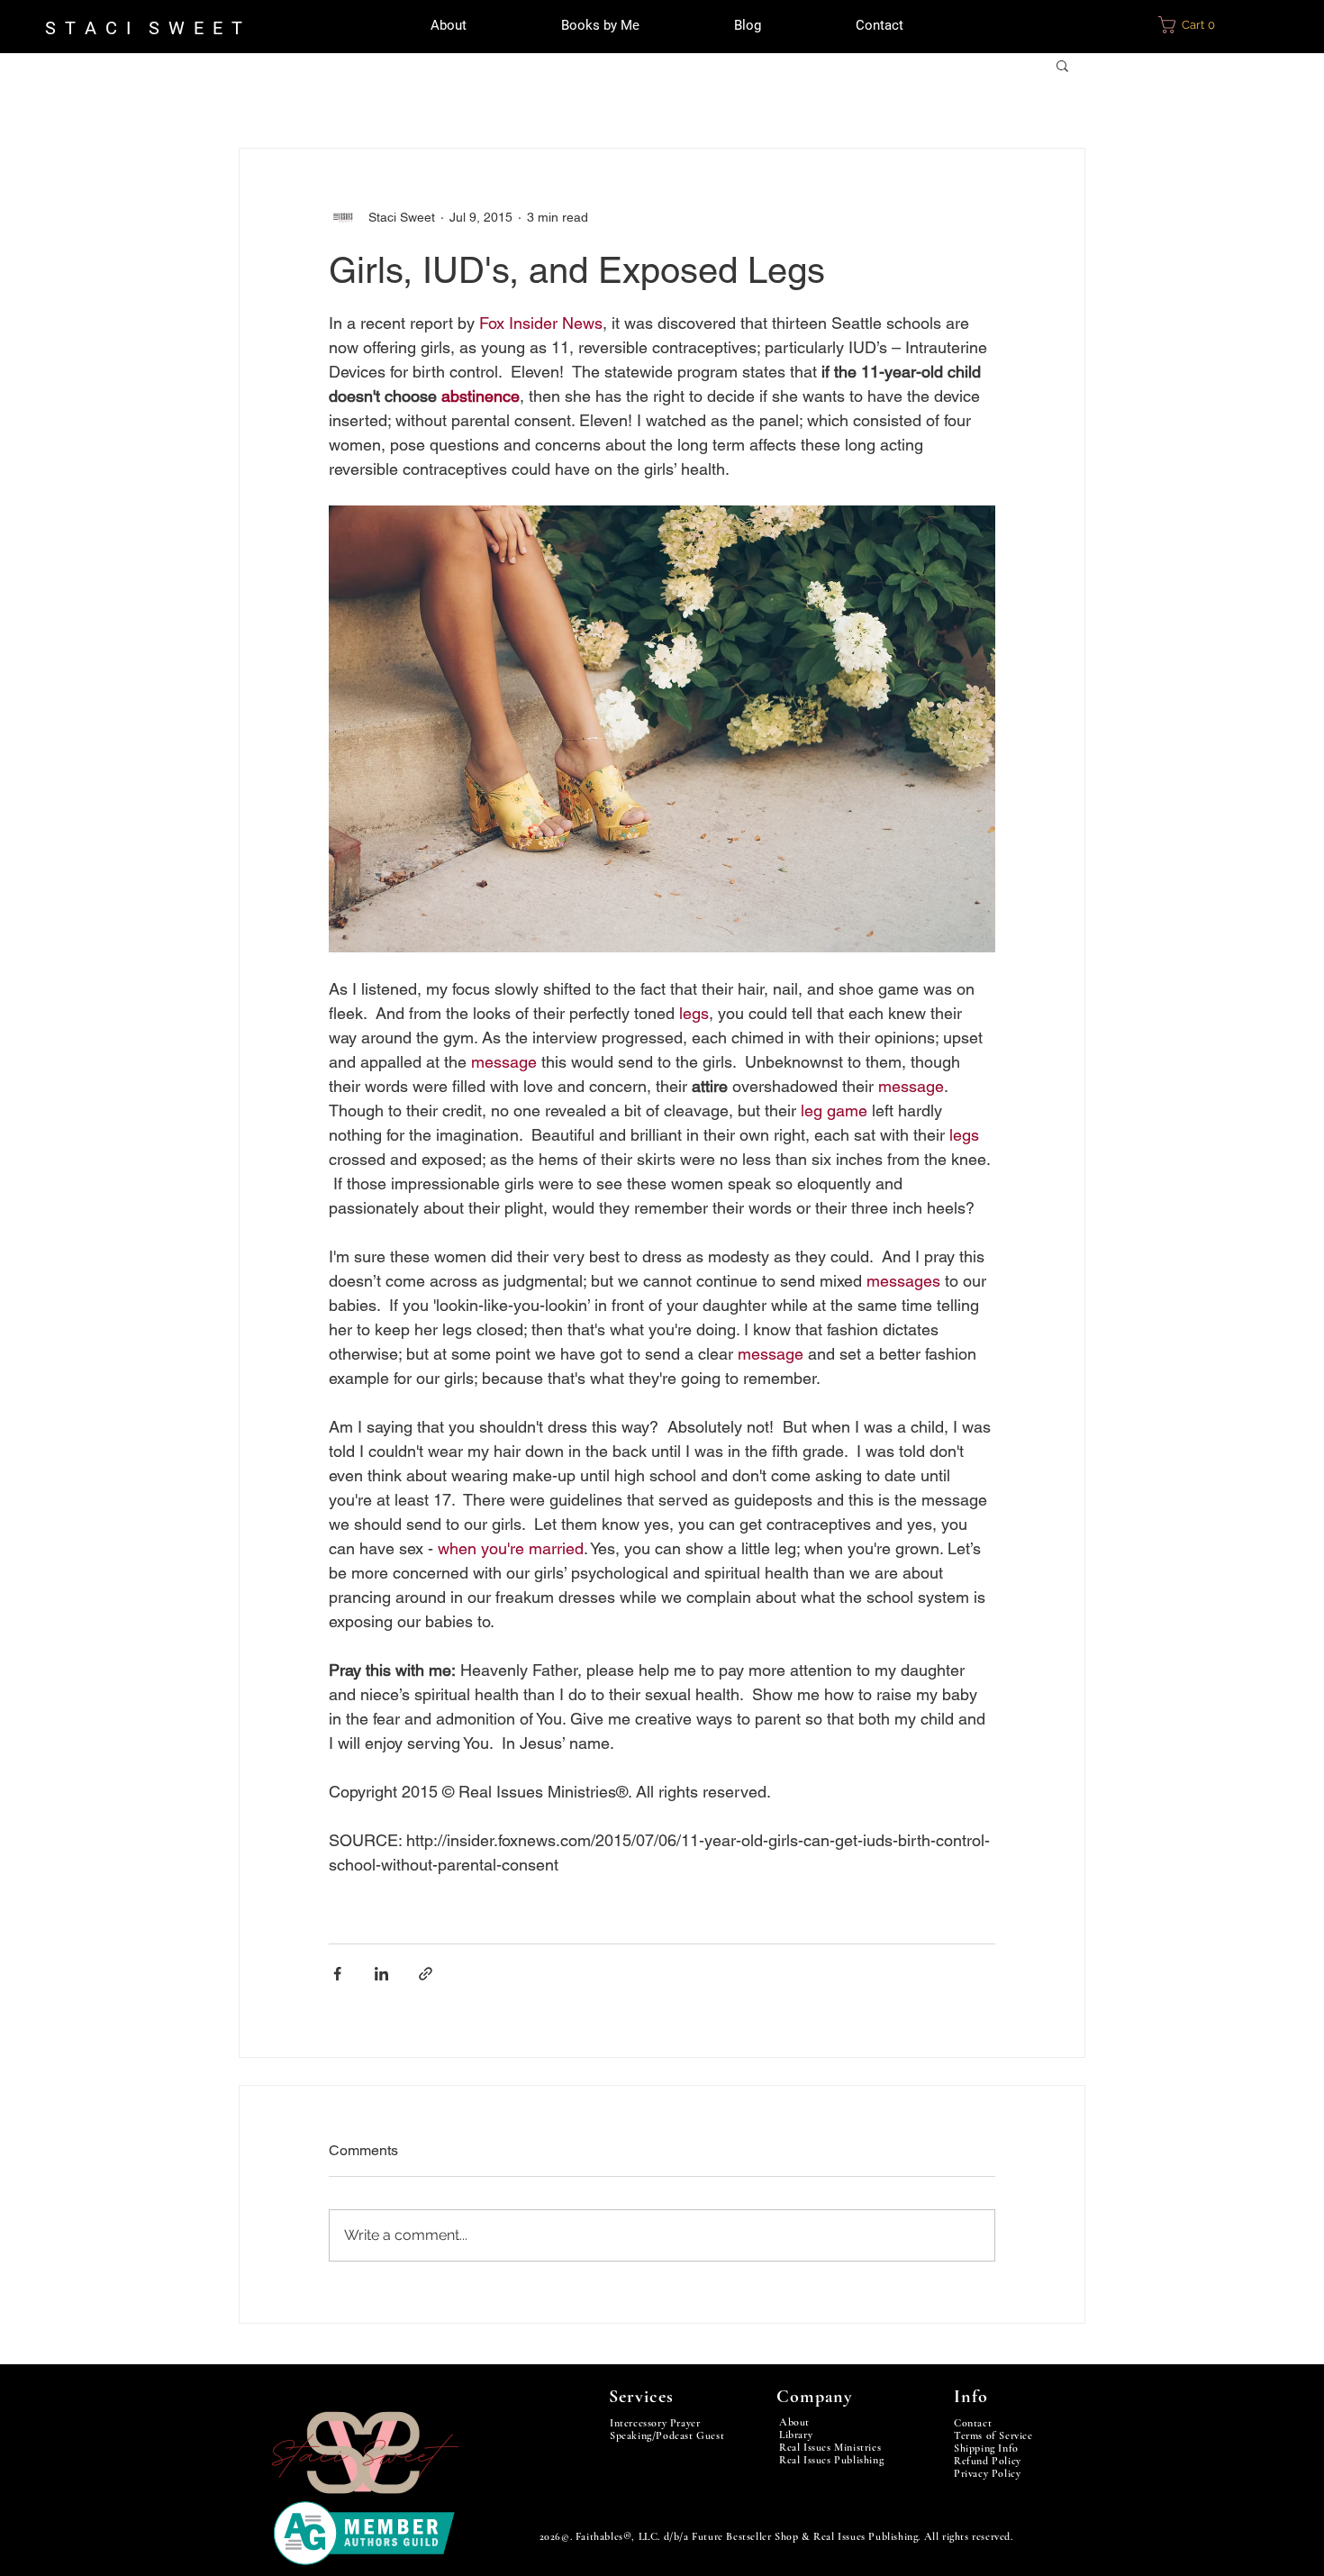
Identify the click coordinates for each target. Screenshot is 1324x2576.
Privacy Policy (987, 2473)
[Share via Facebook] (337, 1974)
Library (796, 2435)
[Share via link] (426, 1974)
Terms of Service (993, 2435)
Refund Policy (988, 2461)
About (794, 2422)
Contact (973, 2423)
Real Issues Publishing (831, 2460)
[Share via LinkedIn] (381, 1974)
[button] (1197, 25)
